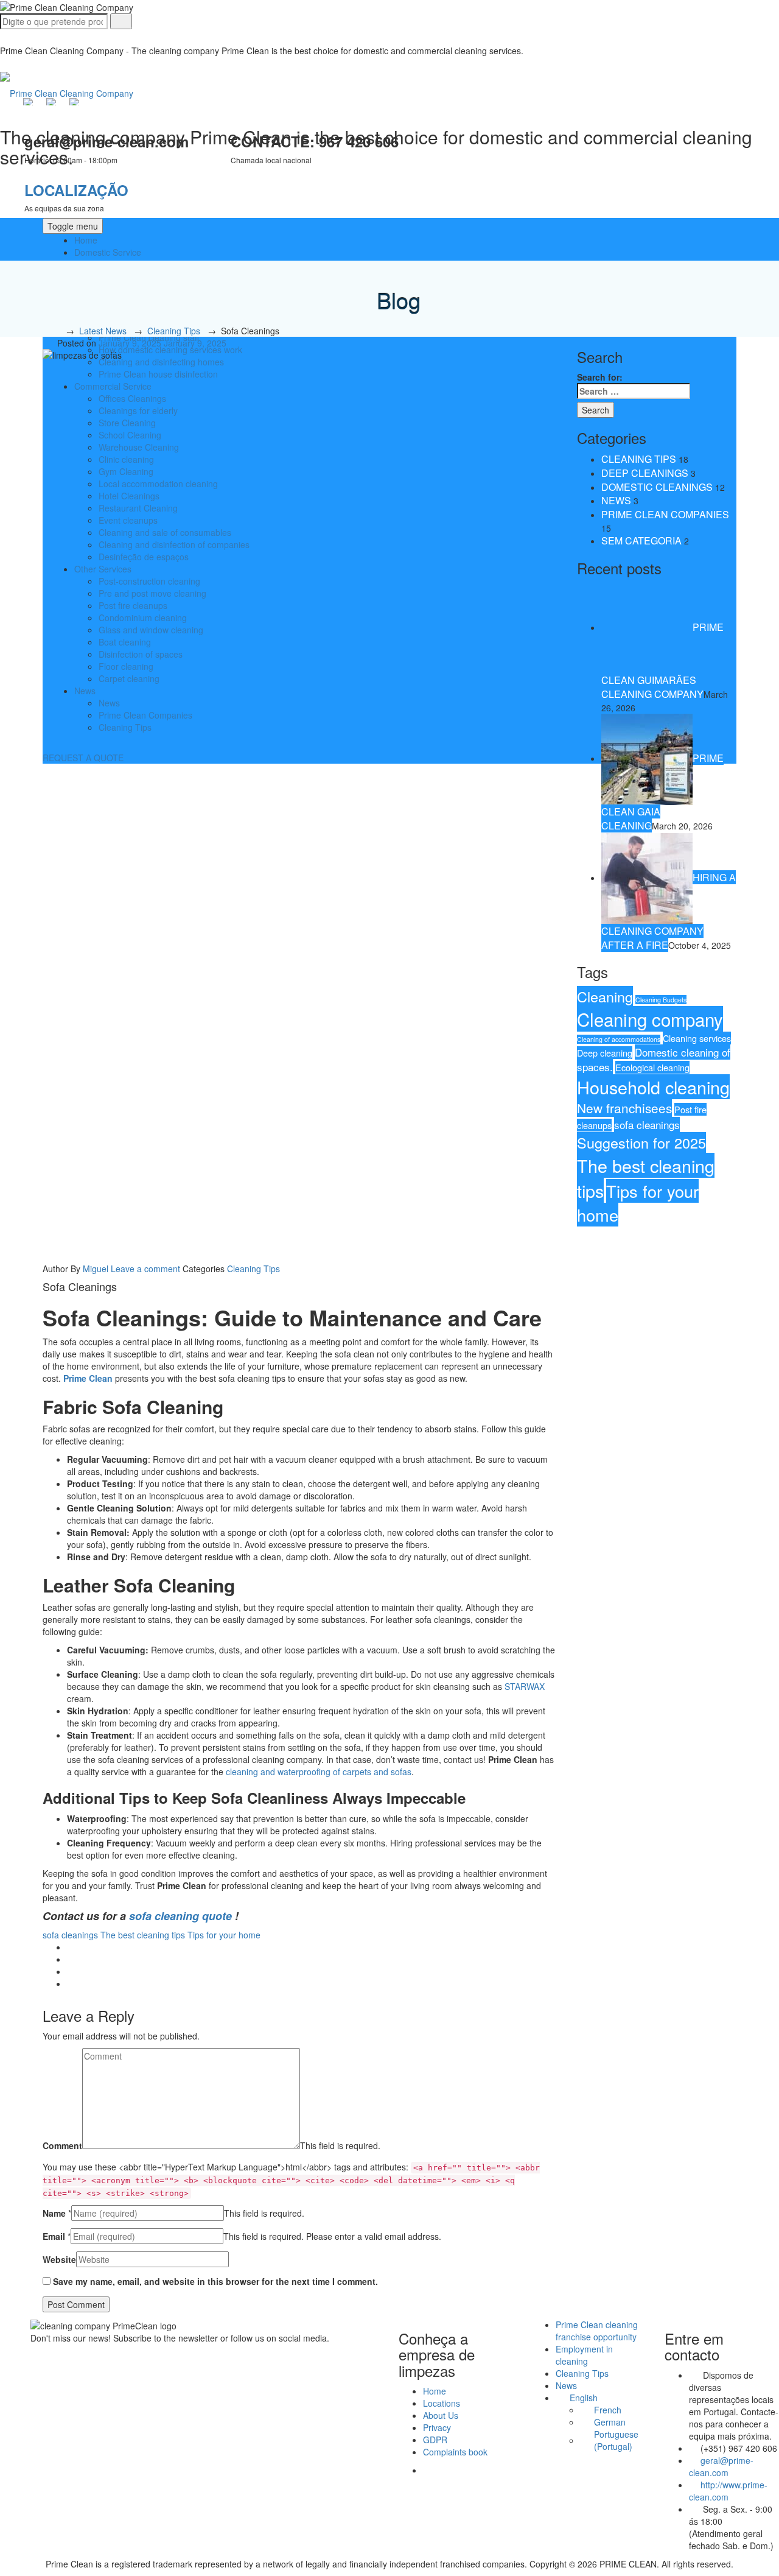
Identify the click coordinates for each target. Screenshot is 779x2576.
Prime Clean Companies (665, 514)
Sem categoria (641, 540)
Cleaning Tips (253, 1269)
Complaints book (455, 2452)
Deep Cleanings (645, 473)
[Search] (121, 21)
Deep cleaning (605, 1053)
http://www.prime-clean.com (728, 2491)
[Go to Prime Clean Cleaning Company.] (55, 331)
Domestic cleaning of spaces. (654, 1059)
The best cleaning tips (143, 1935)
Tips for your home (224, 1935)
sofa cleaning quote (180, 1916)
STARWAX (525, 1686)
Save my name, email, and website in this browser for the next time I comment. (215, 2281)
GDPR (435, 2440)
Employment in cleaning (584, 2355)
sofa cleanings (70, 1935)
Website (59, 2259)
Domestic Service (108, 252)
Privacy (437, 2427)
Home (86, 240)
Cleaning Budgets (661, 1000)
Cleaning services (697, 1038)
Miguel (96, 1269)
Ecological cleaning (652, 1067)
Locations (442, 2403)
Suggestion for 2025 (641, 1142)
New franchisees (624, 1108)
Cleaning (605, 996)
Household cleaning (653, 1087)
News (616, 500)
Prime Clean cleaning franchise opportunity (597, 2331)
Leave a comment (145, 1269)
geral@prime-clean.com (721, 2466)
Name (54, 2213)
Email (54, 2236)
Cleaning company (650, 1019)
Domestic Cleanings (657, 487)
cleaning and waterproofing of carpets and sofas (319, 1772)
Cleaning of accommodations (619, 1039)
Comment (62, 2145)
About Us (441, 2415)
